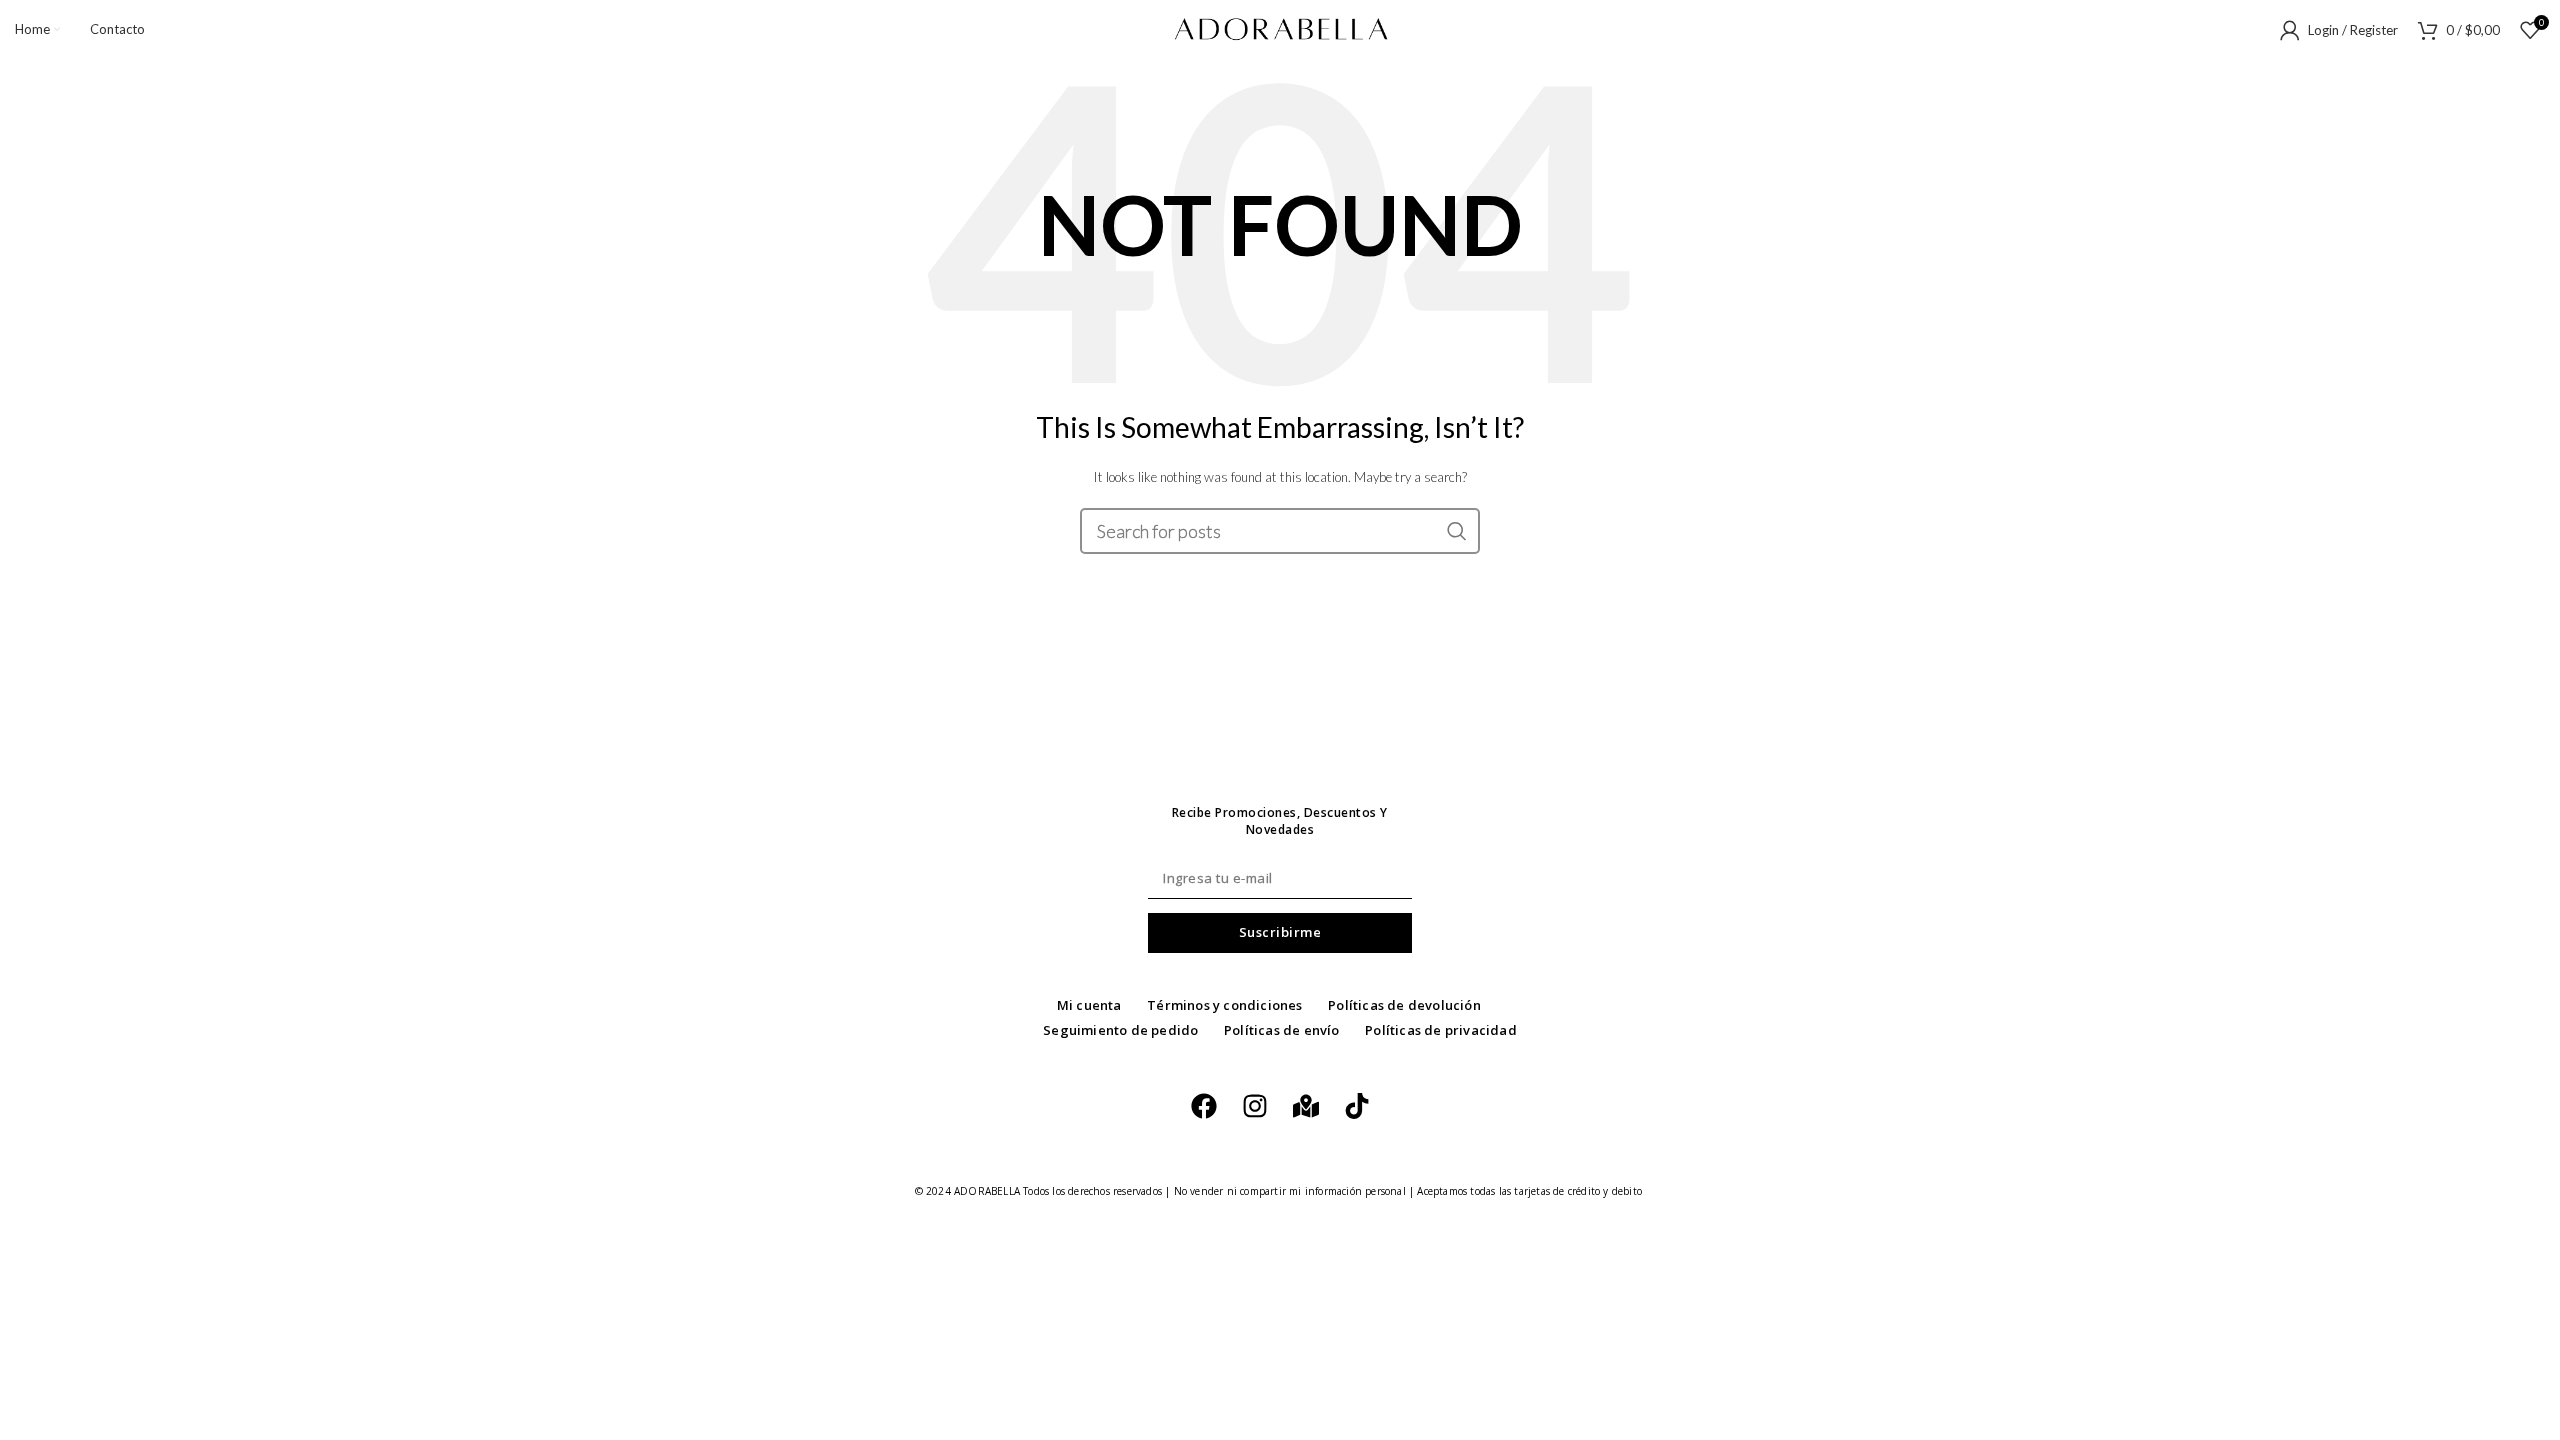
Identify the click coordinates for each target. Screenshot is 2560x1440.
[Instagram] (1255, 1106)
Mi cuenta (1089, 1005)
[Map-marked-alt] (1306, 1106)
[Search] (1457, 531)
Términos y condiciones (1224, 1005)
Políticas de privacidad (1441, 1030)
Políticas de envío (1282, 1030)
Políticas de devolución (1404, 1005)
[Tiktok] (1357, 1106)
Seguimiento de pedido (1120, 1030)
